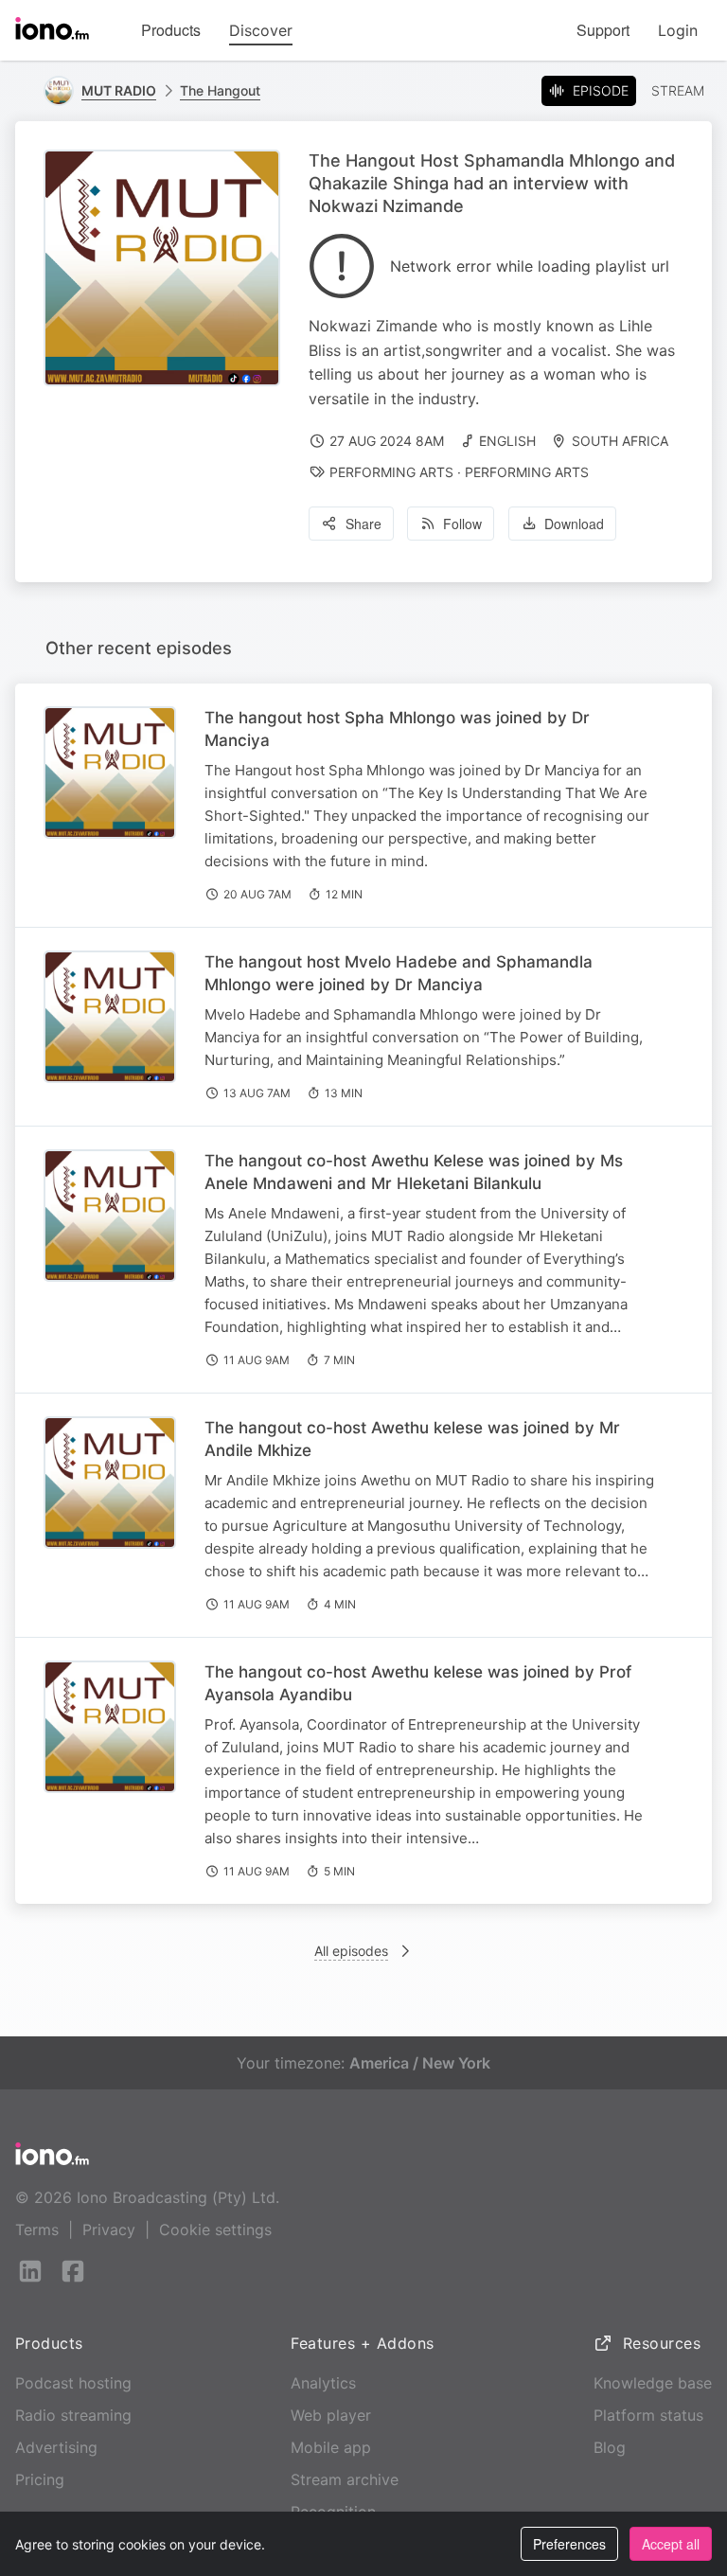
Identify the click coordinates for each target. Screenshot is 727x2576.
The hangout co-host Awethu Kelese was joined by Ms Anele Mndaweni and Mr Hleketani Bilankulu (414, 1172)
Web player (331, 2415)
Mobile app (331, 2447)
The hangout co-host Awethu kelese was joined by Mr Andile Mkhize (412, 1439)
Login (678, 30)
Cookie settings (215, 2230)
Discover (261, 30)
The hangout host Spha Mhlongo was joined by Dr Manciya (397, 729)
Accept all (671, 2544)
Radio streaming (73, 2415)
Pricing (40, 2479)
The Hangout (220, 90)
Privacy (109, 2230)
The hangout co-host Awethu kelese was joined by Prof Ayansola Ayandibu (418, 1683)
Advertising (56, 2447)
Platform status (648, 2415)
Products (171, 30)
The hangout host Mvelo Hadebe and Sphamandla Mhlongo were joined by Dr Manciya (399, 973)
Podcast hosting (73, 2383)
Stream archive (345, 2479)
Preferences (569, 2544)
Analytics (323, 2383)
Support (603, 30)
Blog (610, 2447)
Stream (678, 90)
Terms (37, 2230)
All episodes (351, 1951)
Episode (601, 90)
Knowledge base (653, 2383)
